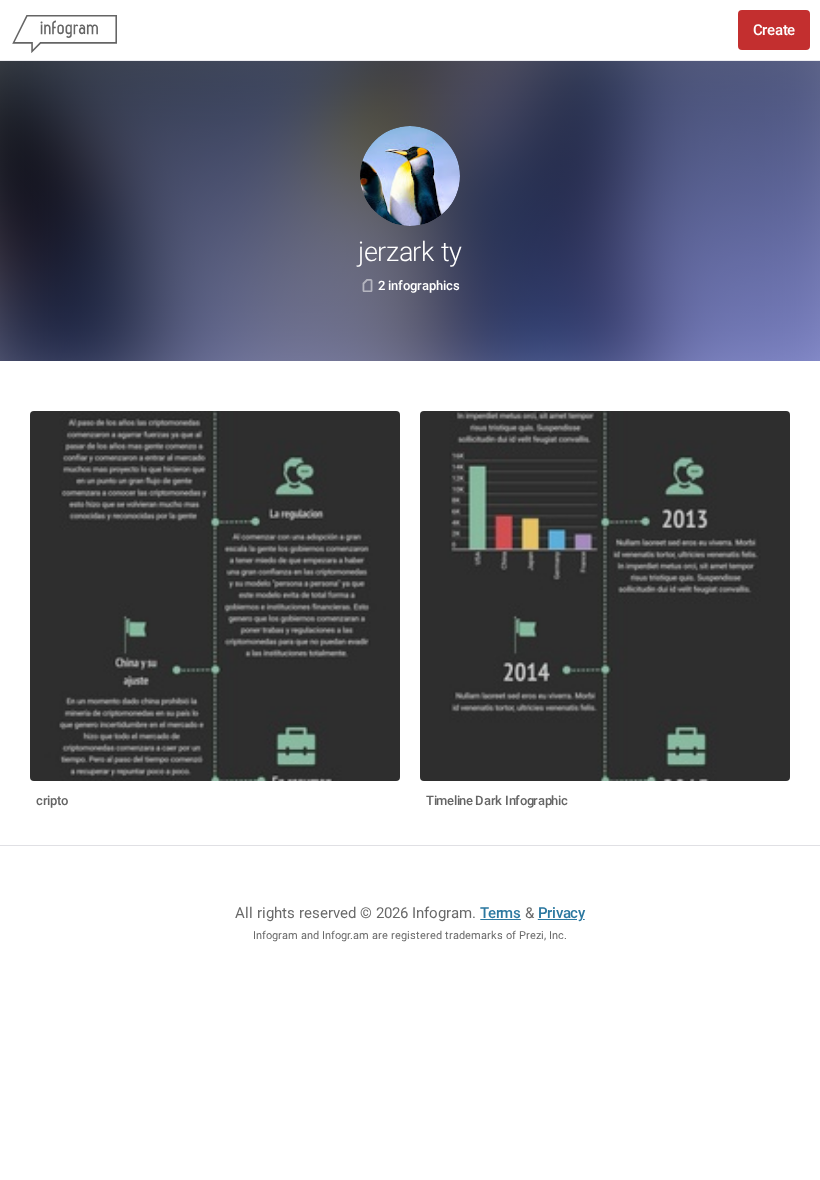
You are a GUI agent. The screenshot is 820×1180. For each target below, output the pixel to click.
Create (774, 30)
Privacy (561, 913)
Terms (500, 913)
